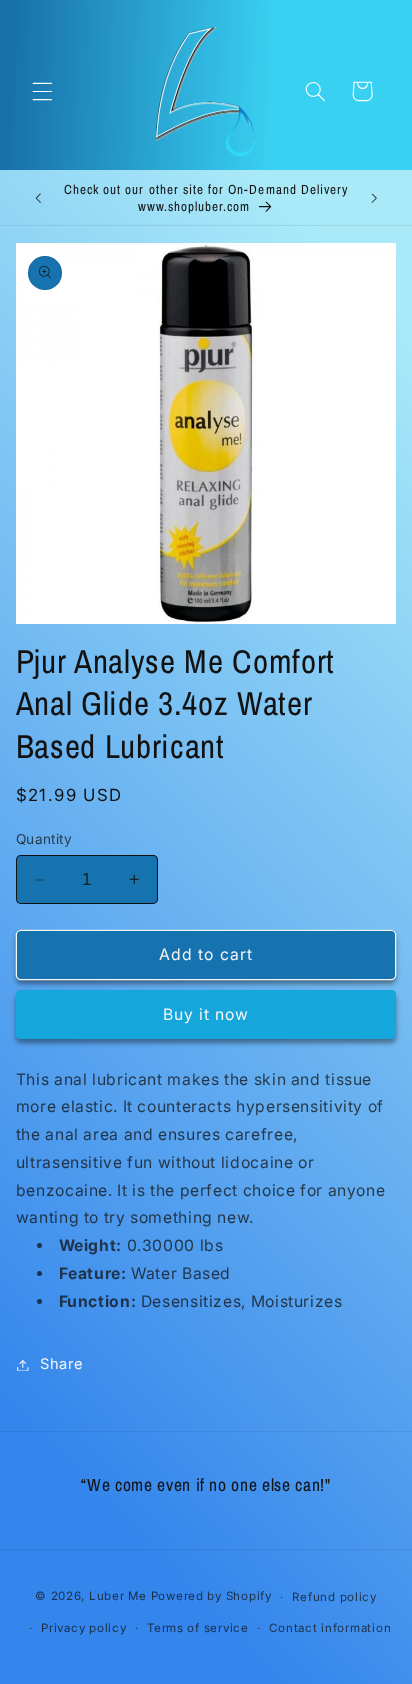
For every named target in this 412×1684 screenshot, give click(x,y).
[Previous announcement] (38, 198)
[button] (42, 91)
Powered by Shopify (211, 1597)
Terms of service (198, 1628)
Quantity (44, 839)
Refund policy (334, 1597)
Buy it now (206, 1014)
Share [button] (62, 1364)
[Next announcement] (374, 198)
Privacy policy (83, 1628)
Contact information (330, 1628)
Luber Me (118, 1597)
